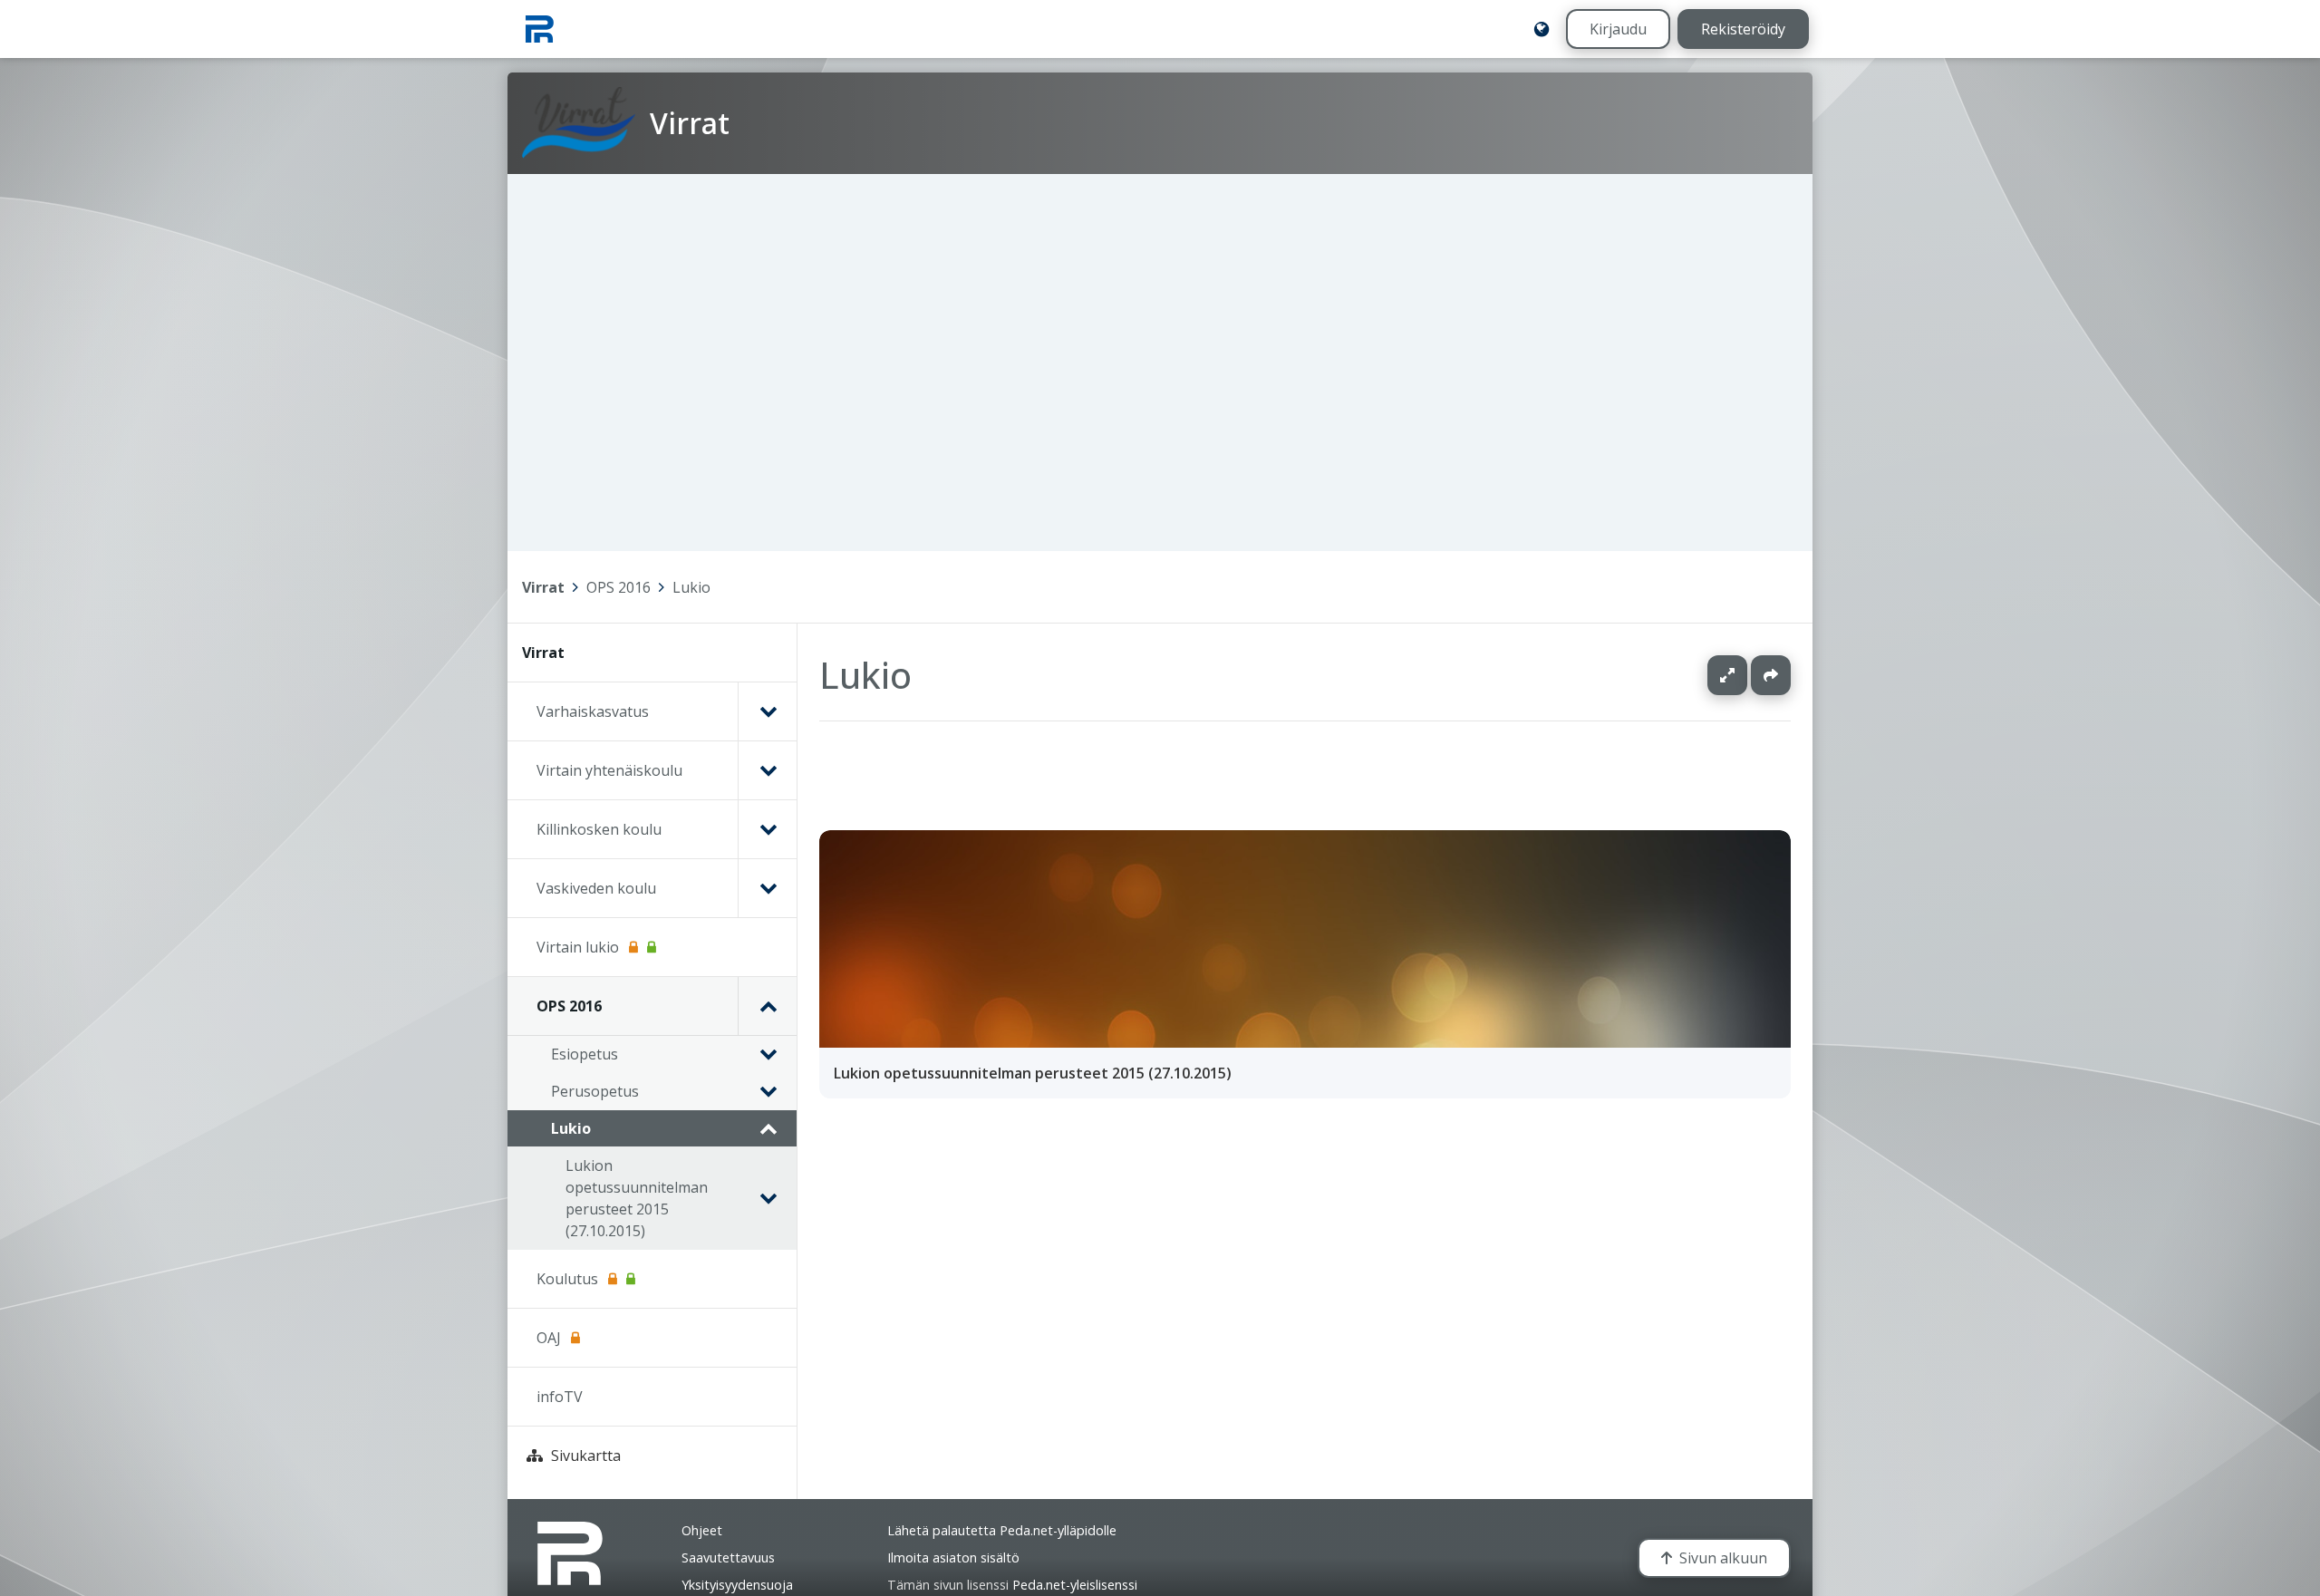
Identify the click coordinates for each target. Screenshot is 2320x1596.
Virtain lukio (578, 947)
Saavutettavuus (728, 1557)
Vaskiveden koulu (596, 888)
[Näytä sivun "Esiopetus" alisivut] (768, 1054)
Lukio (691, 587)
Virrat (543, 587)
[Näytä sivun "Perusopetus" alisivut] (768, 1091)
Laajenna (1745, 675)
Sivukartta (586, 1456)
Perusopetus (595, 1091)
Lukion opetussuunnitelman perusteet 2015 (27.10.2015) (637, 1198)
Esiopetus (585, 1054)
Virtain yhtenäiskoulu (609, 770)
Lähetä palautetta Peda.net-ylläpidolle (1002, 1530)
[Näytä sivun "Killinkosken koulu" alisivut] (767, 829)
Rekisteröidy (1743, 29)
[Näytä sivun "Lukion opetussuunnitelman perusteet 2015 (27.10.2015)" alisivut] (768, 1198)
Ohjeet (702, 1530)
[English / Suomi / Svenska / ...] (1542, 29)
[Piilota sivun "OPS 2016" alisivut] (767, 1006)
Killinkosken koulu (599, 829)
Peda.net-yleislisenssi (1075, 1585)
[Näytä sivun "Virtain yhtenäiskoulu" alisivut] (767, 770)
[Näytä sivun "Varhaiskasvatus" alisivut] (767, 711)
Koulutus (567, 1279)
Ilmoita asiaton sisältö (953, 1557)
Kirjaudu (1618, 29)
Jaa (1771, 675)
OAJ (549, 1338)
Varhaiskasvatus (593, 711)
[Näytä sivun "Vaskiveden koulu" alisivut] (767, 888)
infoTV (560, 1397)
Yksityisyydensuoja (737, 1585)
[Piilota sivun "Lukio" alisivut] (768, 1128)
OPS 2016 (619, 587)
